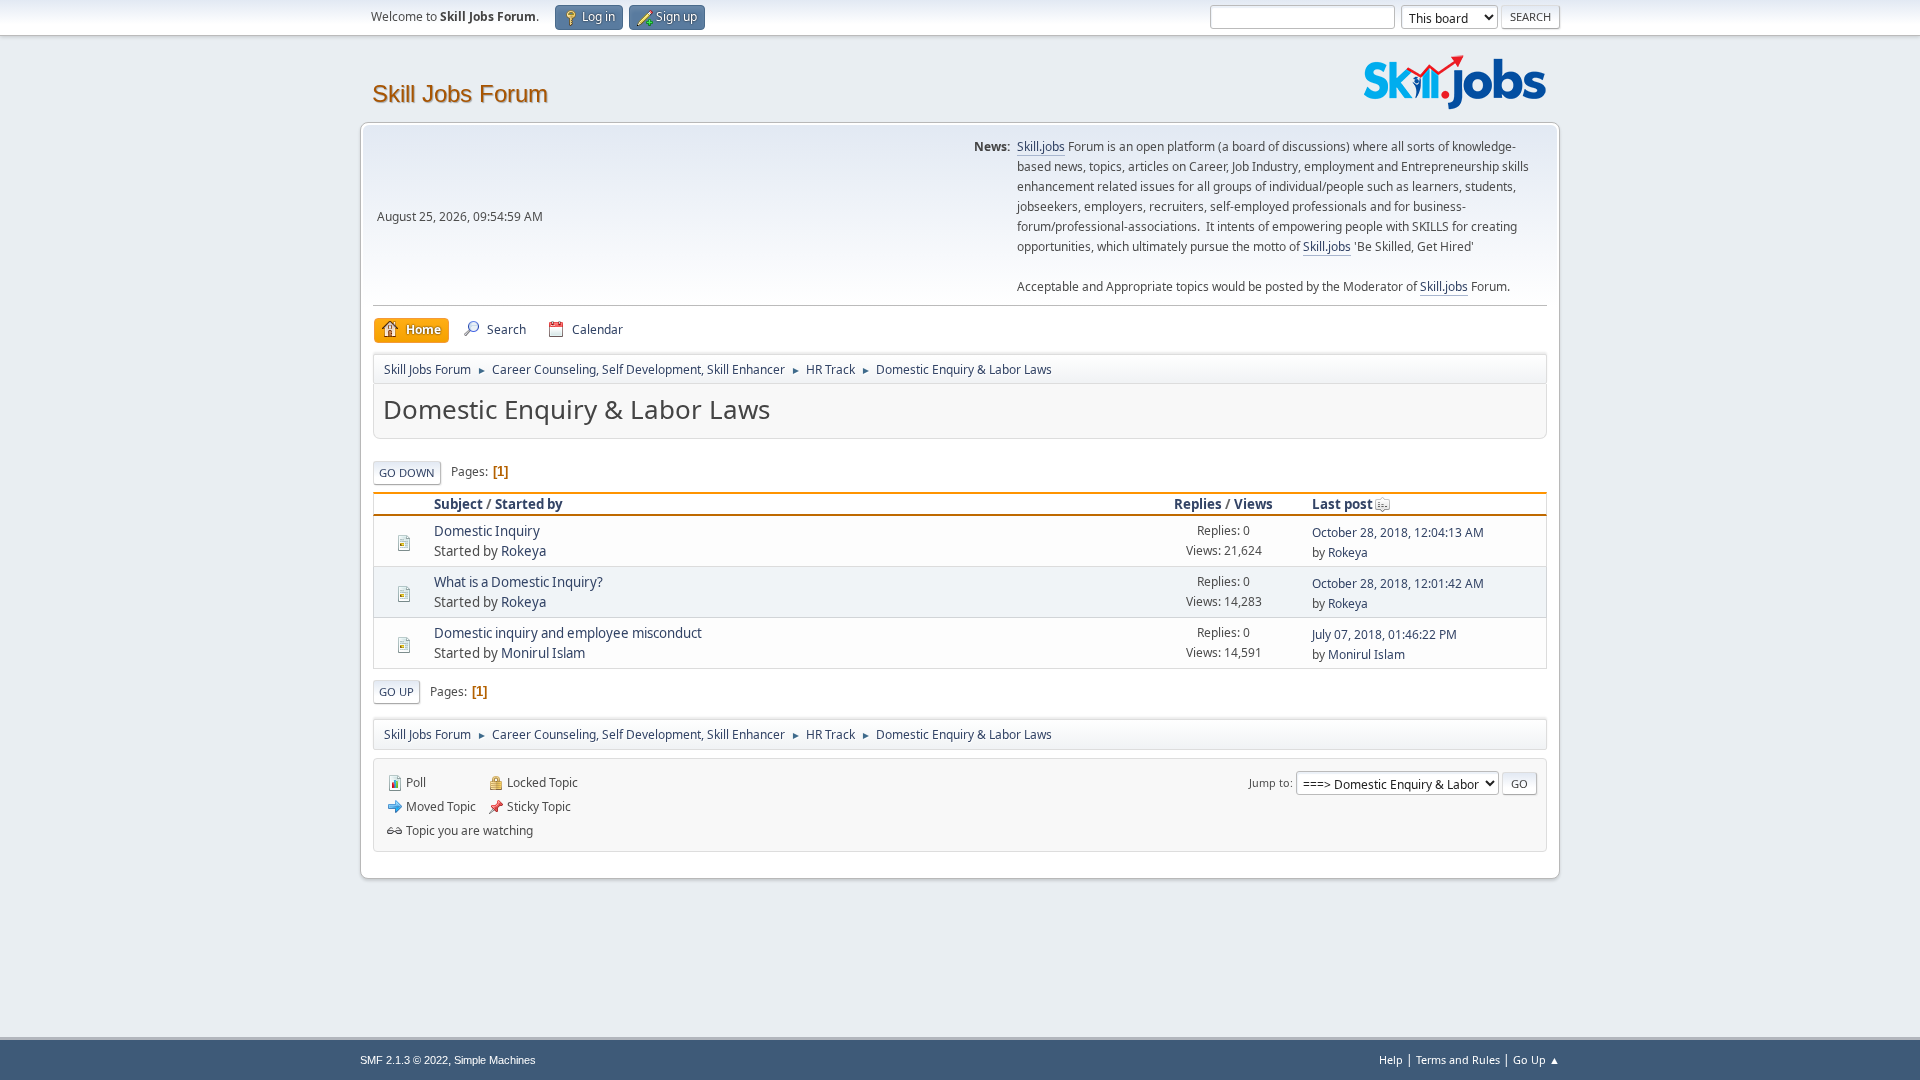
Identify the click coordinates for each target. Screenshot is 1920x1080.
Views (1253, 504)
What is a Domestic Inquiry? (518, 582)
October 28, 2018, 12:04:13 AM (1398, 532)
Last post (1342, 504)
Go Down (407, 472)
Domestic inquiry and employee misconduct (568, 633)
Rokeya (523, 551)
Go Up (396, 691)
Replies (1198, 504)
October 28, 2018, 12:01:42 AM (1398, 583)
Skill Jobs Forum (460, 93)
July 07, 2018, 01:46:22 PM (1384, 634)
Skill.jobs (1041, 146)
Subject (458, 504)
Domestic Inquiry (487, 531)
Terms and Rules (1458, 1059)
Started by (529, 504)
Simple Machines (495, 1060)
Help (1391, 1059)
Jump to (1269, 782)
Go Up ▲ (1536, 1059)
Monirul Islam (543, 653)
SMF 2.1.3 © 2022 (404, 1060)
